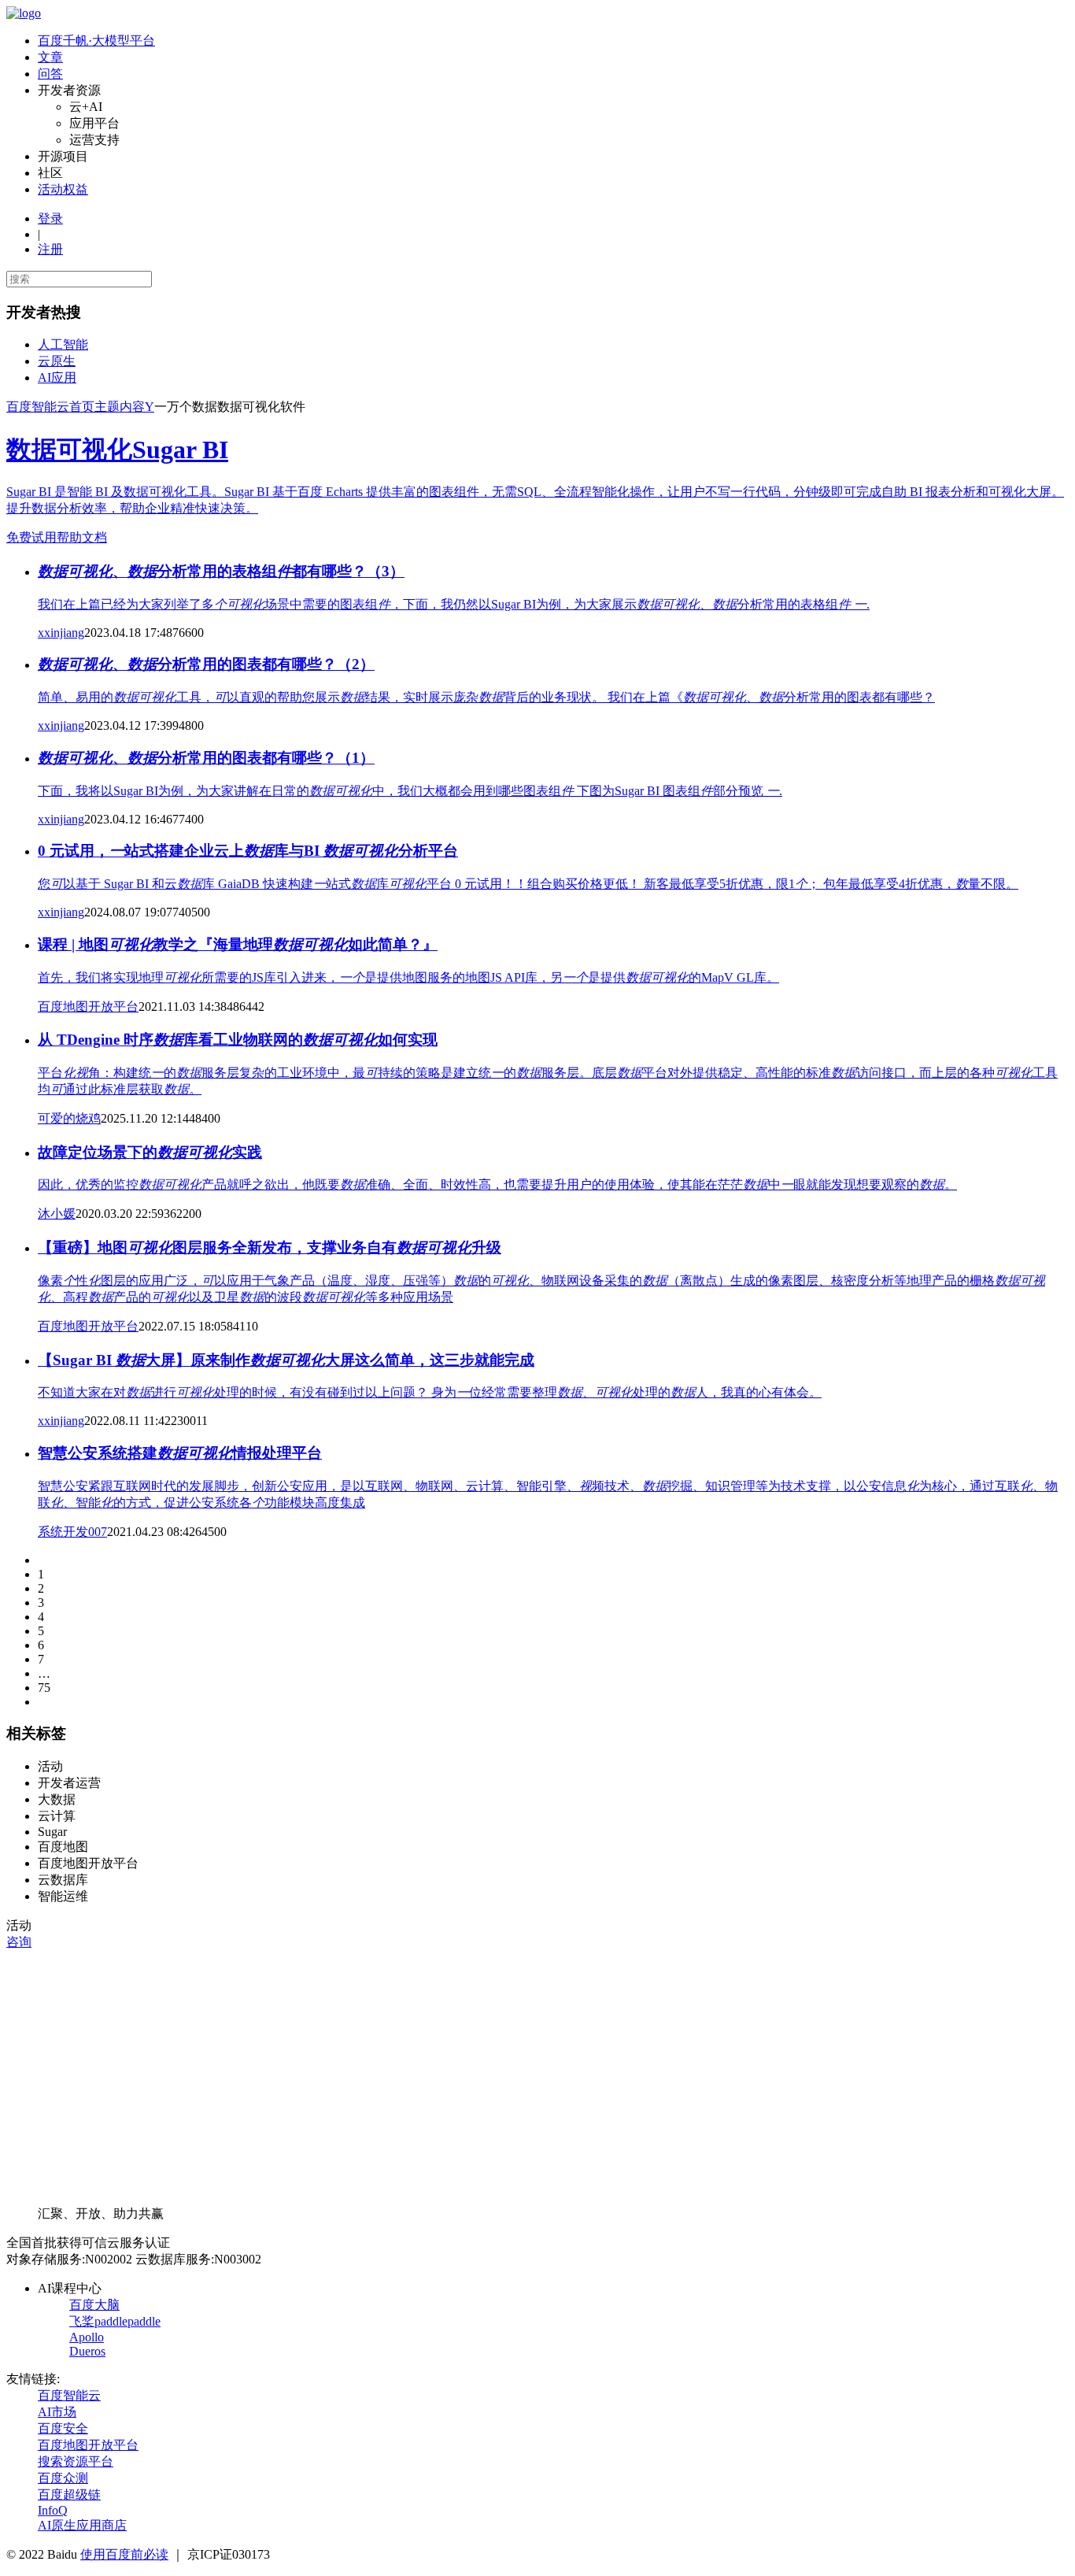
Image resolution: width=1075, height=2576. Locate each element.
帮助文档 (82, 537)
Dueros (87, 2351)
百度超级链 (69, 2495)
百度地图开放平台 (88, 2445)
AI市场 (57, 2412)
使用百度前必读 (124, 2554)
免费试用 (31, 537)
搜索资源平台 (76, 2461)
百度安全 (63, 2428)
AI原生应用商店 (82, 2525)
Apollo (87, 2337)
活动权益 (63, 189)
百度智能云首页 (50, 407)
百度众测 (63, 2478)
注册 (50, 249)
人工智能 (63, 344)
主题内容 (120, 407)
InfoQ (53, 2510)
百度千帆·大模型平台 (96, 41)
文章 (50, 57)
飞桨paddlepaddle (115, 2321)
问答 (50, 74)
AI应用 (57, 378)
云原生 (57, 361)
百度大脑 (94, 2305)
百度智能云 (69, 2395)
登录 (50, 218)
